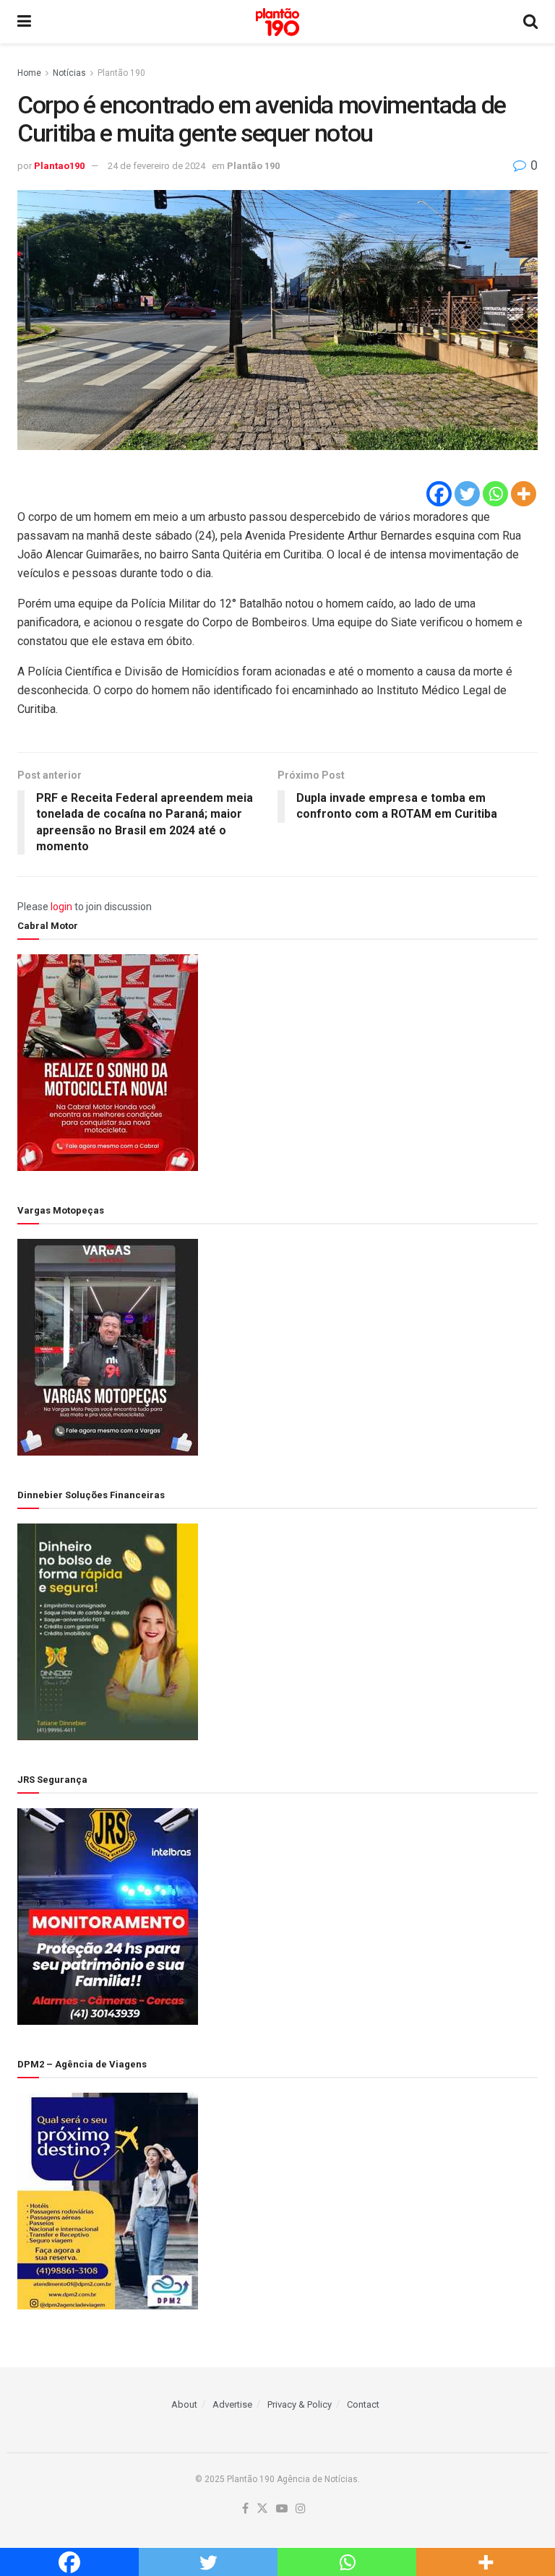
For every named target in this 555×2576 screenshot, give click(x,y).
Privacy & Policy (300, 2404)
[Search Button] (530, 22)
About (184, 2404)
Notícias (69, 73)
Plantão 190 (121, 73)
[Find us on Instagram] (301, 2509)
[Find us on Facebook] (245, 2509)
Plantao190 (59, 166)
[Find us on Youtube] (282, 2509)
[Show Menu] (24, 22)
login (61, 907)
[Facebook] (439, 494)
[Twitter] (467, 494)
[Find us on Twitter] (262, 2509)
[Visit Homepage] (277, 22)
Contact (363, 2404)
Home (29, 73)
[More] (524, 494)
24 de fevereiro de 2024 (156, 166)
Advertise (232, 2404)
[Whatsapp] (495, 494)
